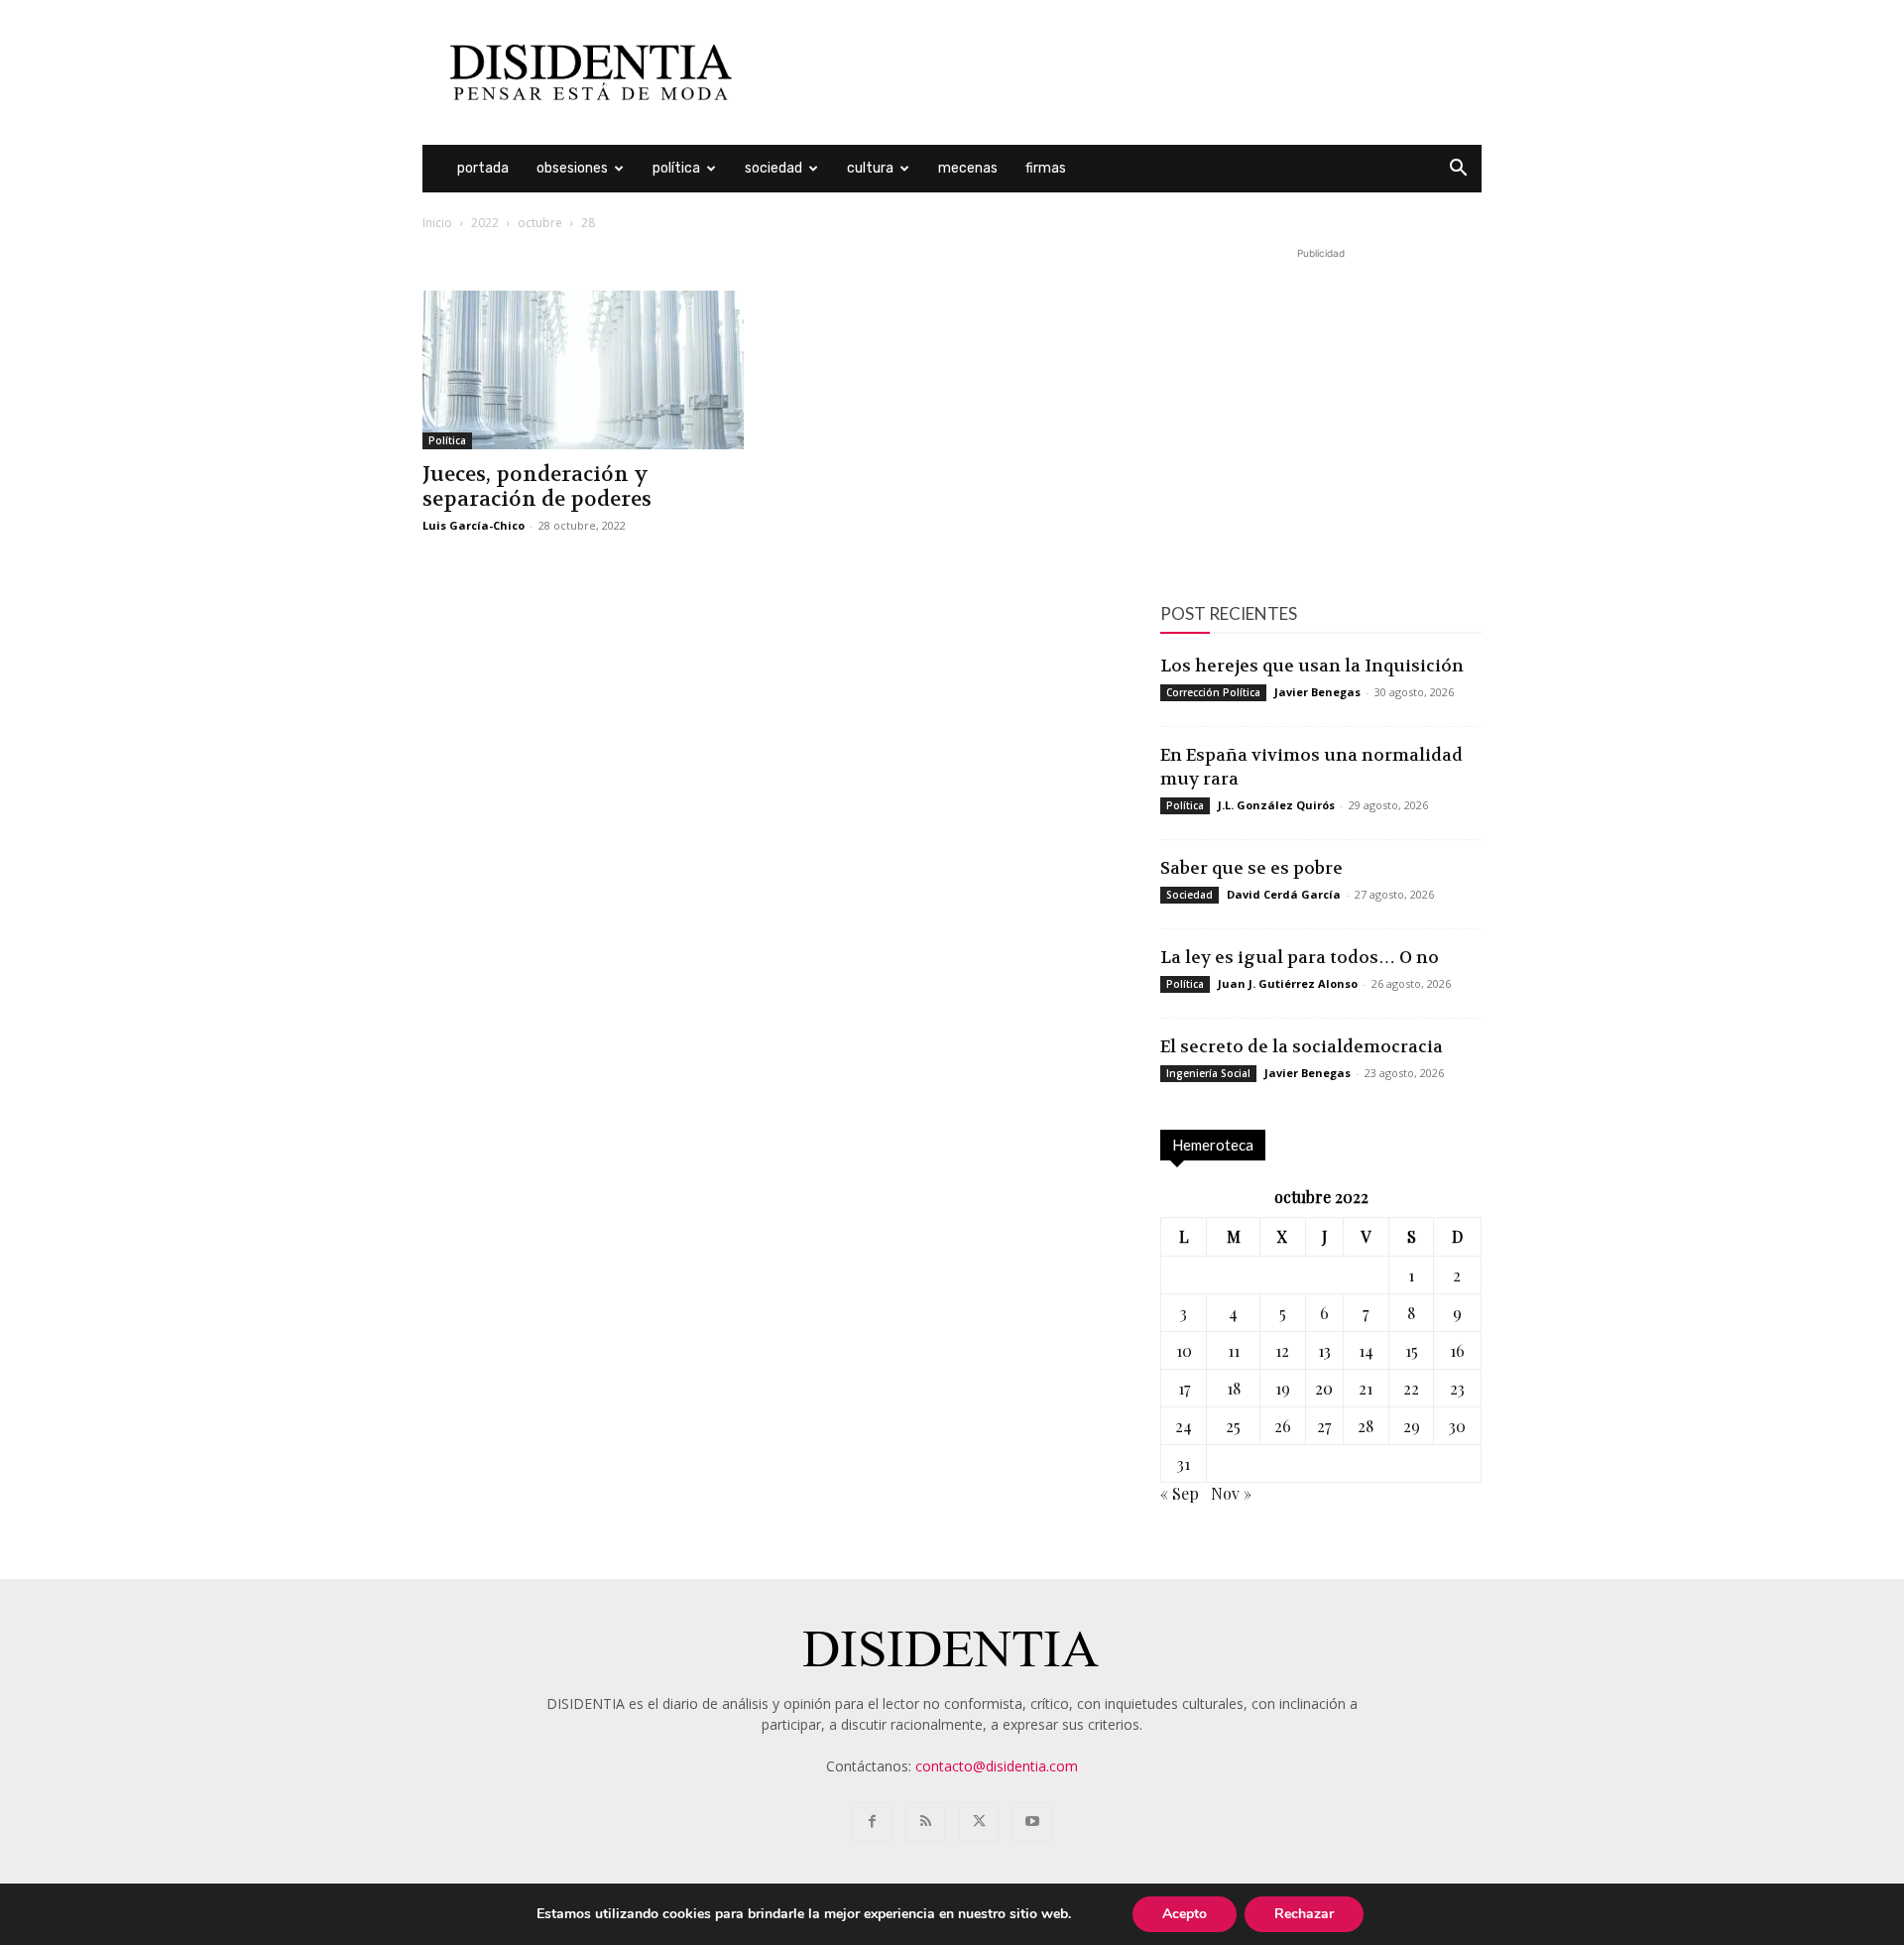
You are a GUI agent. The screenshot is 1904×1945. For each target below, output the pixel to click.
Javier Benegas (1317, 692)
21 (1366, 1388)
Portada (483, 168)
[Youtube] (1032, 1822)
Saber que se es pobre (1251, 868)
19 (1283, 1388)
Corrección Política (1213, 692)
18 (1234, 1388)
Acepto (1185, 1914)
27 (1324, 1426)
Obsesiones (572, 168)
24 (1184, 1426)
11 (1234, 1350)
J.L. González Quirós (1276, 805)
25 (1233, 1426)
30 (1457, 1426)
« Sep (1180, 1493)
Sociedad (773, 168)
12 (1282, 1350)
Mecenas (968, 168)
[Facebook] (872, 1822)
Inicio (437, 223)
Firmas (1046, 168)
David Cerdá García (1284, 894)
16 (1457, 1350)
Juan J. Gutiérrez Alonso (1288, 983)
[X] (979, 1822)
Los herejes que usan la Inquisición (1312, 666)
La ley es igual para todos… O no (1300, 957)
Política (676, 168)
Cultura (870, 168)
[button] (1458, 170)
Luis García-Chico (474, 525)
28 (1366, 1426)
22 (1411, 1388)
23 (1457, 1388)
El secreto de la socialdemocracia (1302, 1046)
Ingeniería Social (1208, 1073)
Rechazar (1304, 1914)
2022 (485, 223)
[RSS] (925, 1822)
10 (1184, 1350)
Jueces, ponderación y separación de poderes (537, 487)
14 (1366, 1350)
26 (1283, 1426)
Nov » (1231, 1493)
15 (1412, 1350)
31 (1184, 1463)
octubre (540, 223)
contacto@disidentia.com (997, 1766)
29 (1412, 1426)
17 (1184, 1388)
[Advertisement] (1121, 72)
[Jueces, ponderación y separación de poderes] (583, 370)
